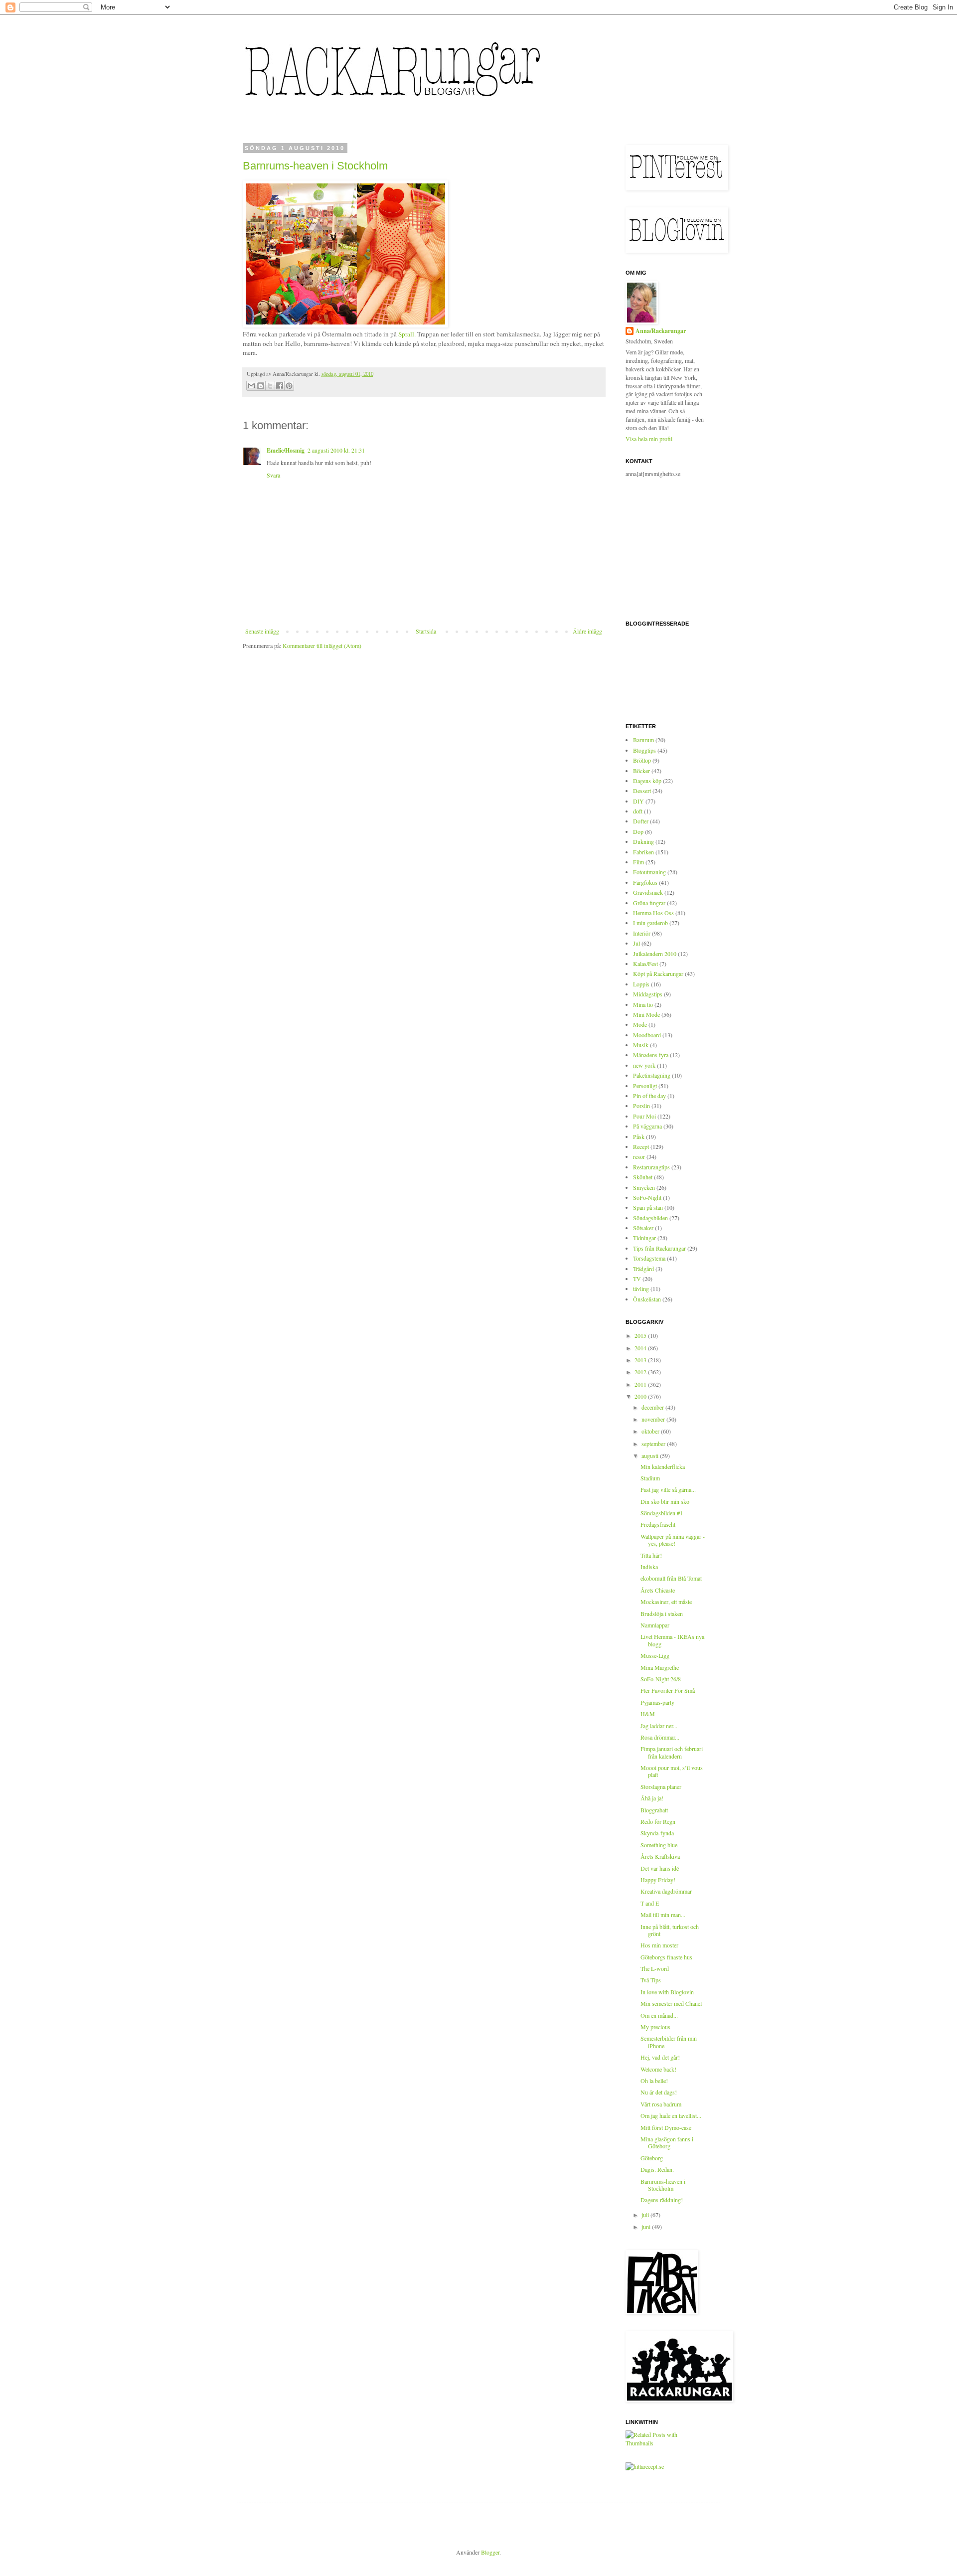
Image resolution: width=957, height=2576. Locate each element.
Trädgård (643, 1269)
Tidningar (644, 1238)
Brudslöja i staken (662, 1613)
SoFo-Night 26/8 (661, 1679)
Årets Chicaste (658, 1590)
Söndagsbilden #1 (662, 1513)
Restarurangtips (651, 1167)
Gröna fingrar (649, 903)
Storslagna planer (661, 1786)
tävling (641, 1288)
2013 (641, 1360)
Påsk (639, 1136)
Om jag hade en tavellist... (671, 2115)
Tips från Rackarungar (659, 1248)
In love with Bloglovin (667, 1992)
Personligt (645, 1086)
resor (639, 1156)
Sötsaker (643, 1228)
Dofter (641, 821)
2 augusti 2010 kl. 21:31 (336, 450)
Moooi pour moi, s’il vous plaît (672, 1771)
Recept (641, 1146)
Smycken (644, 1187)
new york (644, 1065)
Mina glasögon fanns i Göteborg (667, 2142)
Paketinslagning (652, 1075)
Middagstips (648, 994)
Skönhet (643, 1177)
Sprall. (408, 334)
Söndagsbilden (650, 1218)
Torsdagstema (649, 1258)
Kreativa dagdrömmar (666, 1891)
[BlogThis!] (261, 386)
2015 (641, 1335)
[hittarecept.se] (645, 2466)
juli (646, 2215)
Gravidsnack (648, 892)
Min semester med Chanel (671, 2003)
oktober (651, 1431)
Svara (273, 475)
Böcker (641, 771)
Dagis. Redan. (657, 2169)
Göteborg (652, 2158)
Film (638, 862)
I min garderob (650, 923)
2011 (641, 1384)
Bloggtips (644, 750)
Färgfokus (645, 882)
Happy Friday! (658, 1880)
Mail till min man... (663, 1915)
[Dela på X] (270, 386)
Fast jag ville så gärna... (668, 1489)
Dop (638, 831)
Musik (641, 1045)
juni (647, 2227)
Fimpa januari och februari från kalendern (672, 1752)
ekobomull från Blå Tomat (671, 1578)
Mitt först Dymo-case (666, 2127)
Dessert (642, 791)
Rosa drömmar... (660, 1737)
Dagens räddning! (662, 2200)
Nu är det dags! (659, 2092)
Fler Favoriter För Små (668, 1690)
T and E (650, 1903)
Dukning (643, 841)
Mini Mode (646, 1014)
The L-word (655, 1968)
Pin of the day (649, 1096)
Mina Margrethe (660, 1667)
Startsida (426, 631)
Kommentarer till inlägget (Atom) (322, 645)
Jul (637, 943)
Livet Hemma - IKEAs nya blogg (672, 1640)
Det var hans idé (660, 1868)
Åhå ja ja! (652, 1798)
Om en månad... (659, 2015)
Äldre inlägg (587, 631)
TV (637, 1279)
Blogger (490, 2552)
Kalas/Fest (645, 964)
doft (638, 811)
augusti (651, 1455)
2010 (641, 1396)
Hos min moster (659, 1945)
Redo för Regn (658, 1821)
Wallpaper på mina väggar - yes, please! (673, 1540)
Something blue (659, 1845)
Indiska (649, 1567)
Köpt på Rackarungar (658, 973)
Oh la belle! (654, 2081)
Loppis (641, 984)
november (654, 1419)
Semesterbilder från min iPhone (669, 2042)
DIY (638, 801)
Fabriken (643, 852)
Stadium (650, 1478)
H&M (648, 1714)
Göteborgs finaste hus (666, 1957)
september (654, 1444)
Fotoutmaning (649, 872)
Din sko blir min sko (665, 1501)
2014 (641, 1348)
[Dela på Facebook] (280, 386)
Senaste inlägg (262, 631)
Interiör (642, 933)
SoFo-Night (647, 1197)
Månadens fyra (651, 1055)
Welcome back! (658, 2069)
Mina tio (643, 1004)
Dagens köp (647, 781)
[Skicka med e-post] (251, 386)
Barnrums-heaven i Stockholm (315, 166)
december (653, 1407)
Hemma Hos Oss (653, 913)
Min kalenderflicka (663, 1466)
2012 (641, 1372)
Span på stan (648, 1207)
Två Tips (651, 1980)
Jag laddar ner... (659, 1726)
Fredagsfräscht (658, 1524)
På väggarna (647, 1126)
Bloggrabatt (654, 1810)
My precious (655, 2027)
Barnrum (643, 740)
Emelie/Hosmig (286, 450)
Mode (640, 1024)
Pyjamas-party (657, 1702)
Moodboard (647, 1035)
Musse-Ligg (655, 1655)
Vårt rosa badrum (661, 2104)
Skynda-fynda (657, 1833)
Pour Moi (644, 1116)
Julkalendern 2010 (655, 954)
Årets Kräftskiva (660, 1856)
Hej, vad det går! (660, 2057)
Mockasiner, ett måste (666, 1602)
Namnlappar (655, 1625)
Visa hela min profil (649, 439)
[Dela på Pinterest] (289, 386)
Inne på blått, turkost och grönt (670, 1930)
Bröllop (642, 760)
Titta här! (651, 1555)
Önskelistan (647, 1299)
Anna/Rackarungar (661, 331)
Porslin (641, 1106)
